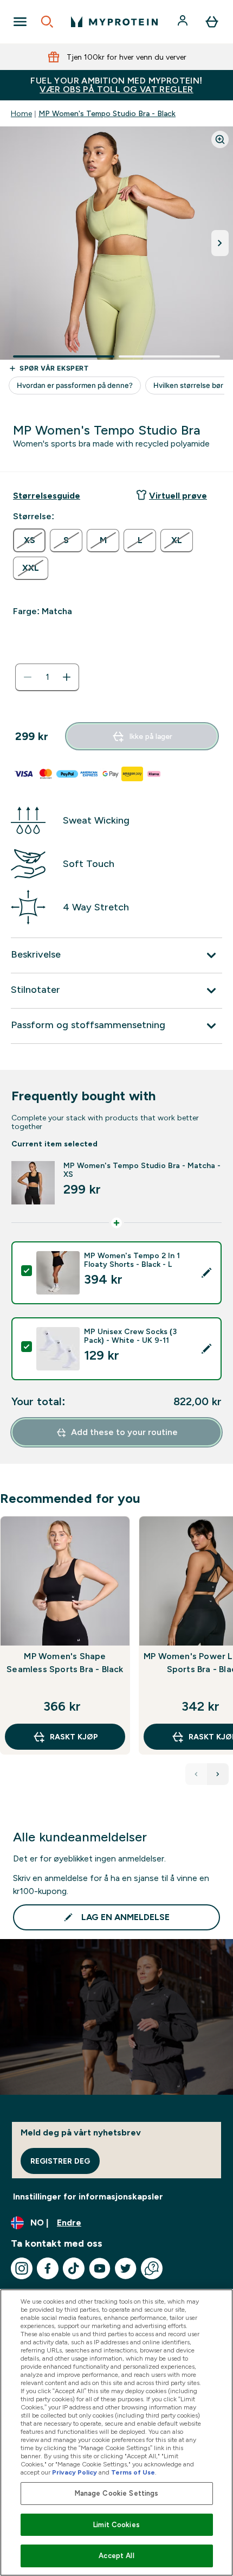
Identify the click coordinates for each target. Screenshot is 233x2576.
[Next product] (218, 1774)
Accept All (116, 2556)
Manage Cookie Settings (117, 2493)
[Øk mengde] (67, 677)
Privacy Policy (75, 2472)
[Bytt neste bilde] (220, 243)
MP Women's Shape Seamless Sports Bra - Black (65, 1663)
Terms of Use (133, 2472)
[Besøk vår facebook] (48, 2268)
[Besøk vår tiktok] (74, 2268)
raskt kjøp (74, 1737)
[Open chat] (152, 2268)
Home (21, 113)
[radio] (29, 540)
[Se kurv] (212, 22)
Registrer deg (60, 2161)
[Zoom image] (220, 139)
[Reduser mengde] (28, 677)
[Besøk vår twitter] (126, 2268)
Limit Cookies (116, 2525)
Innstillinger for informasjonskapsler (88, 2196)
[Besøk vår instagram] (22, 2268)
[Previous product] (196, 1774)
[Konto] (184, 22)
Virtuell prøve (178, 496)
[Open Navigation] (20, 22)
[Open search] (47, 22)
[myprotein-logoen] (114, 22)
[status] (47, 677)
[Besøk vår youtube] (100, 2268)
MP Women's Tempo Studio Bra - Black (107, 113)
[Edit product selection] (206, 1273)
